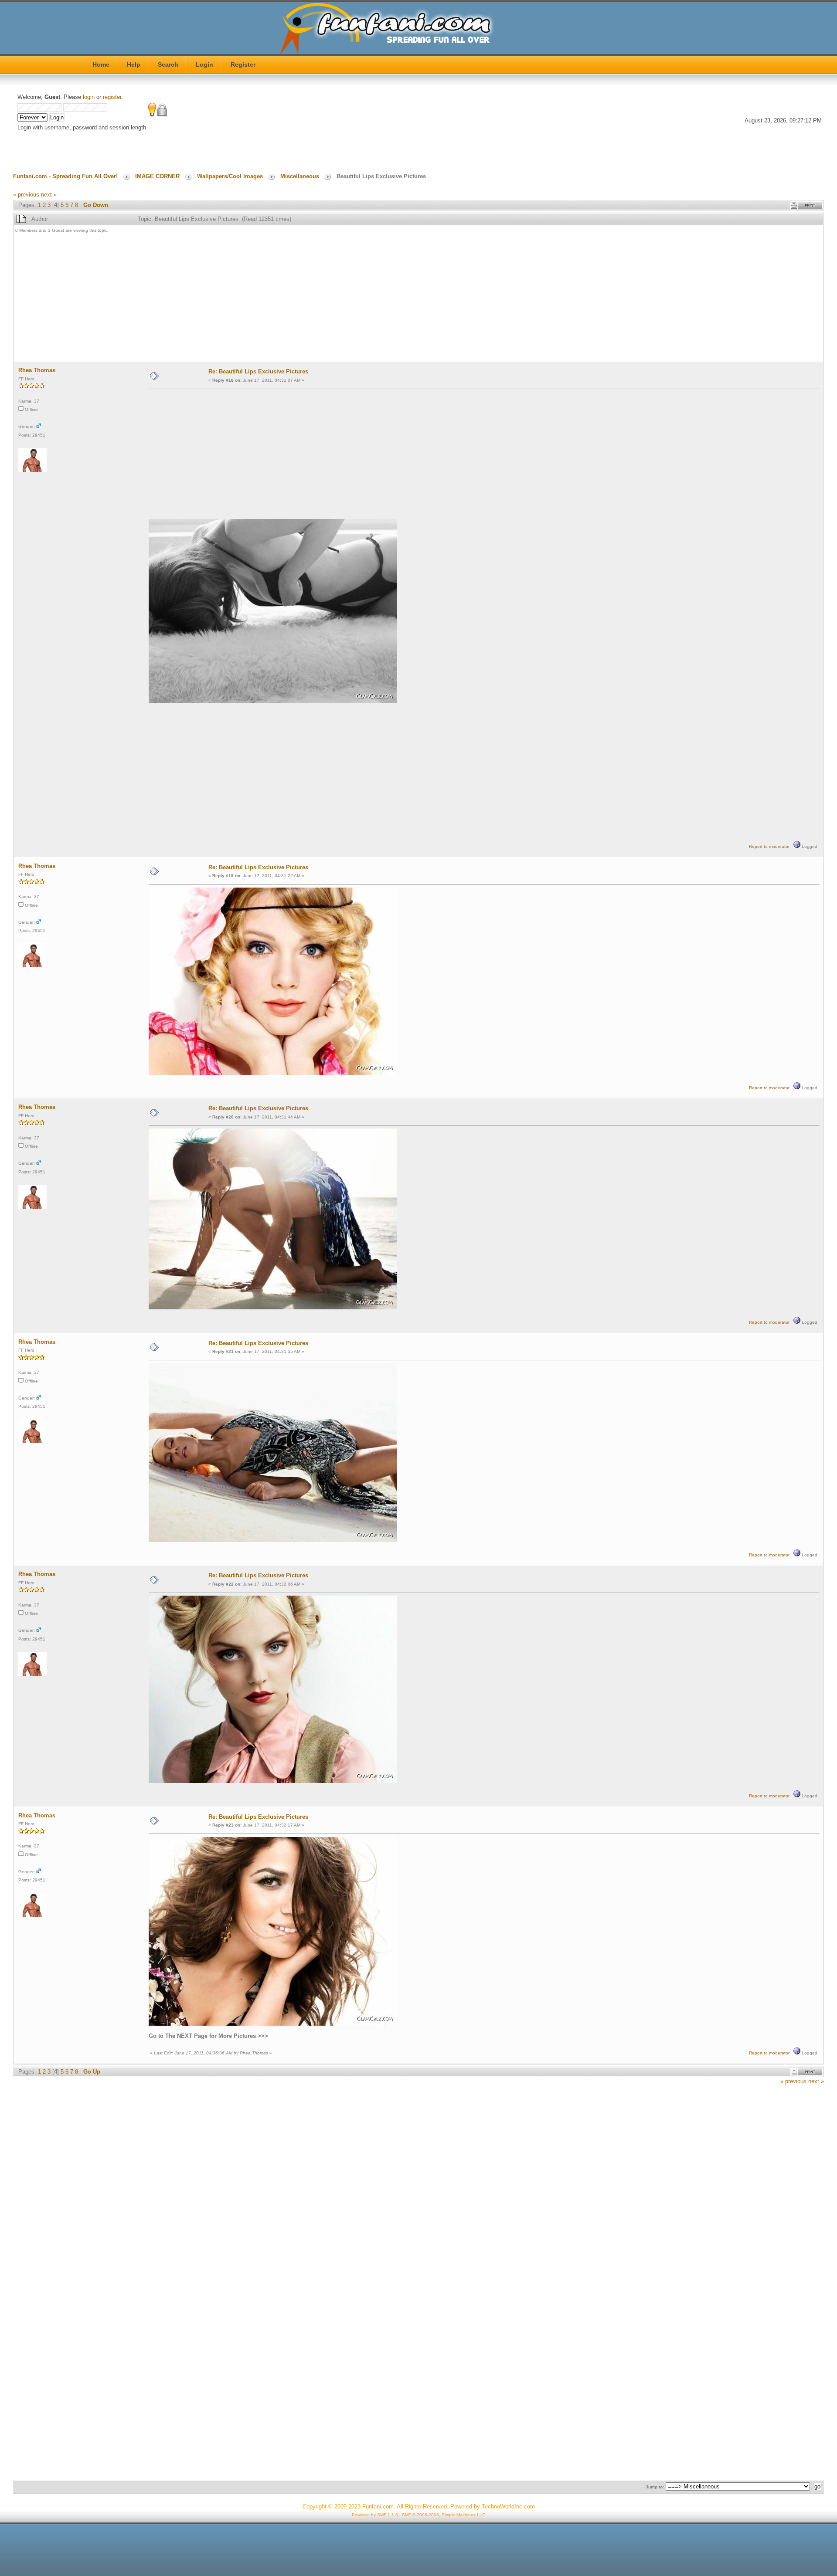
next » (49, 195)
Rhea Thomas (37, 370)
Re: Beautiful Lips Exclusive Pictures (258, 371)
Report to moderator (769, 846)
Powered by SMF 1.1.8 (375, 2515)
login (89, 97)
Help (134, 64)
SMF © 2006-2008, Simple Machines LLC (444, 2515)
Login (204, 64)
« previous (26, 195)
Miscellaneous (300, 176)
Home (101, 64)
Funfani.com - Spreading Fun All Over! (65, 176)
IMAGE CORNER (157, 176)
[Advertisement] (277, 298)
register (112, 97)
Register (243, 64)
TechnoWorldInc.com (508, 2507)
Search (168, 64)
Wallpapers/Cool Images (230, 176)
